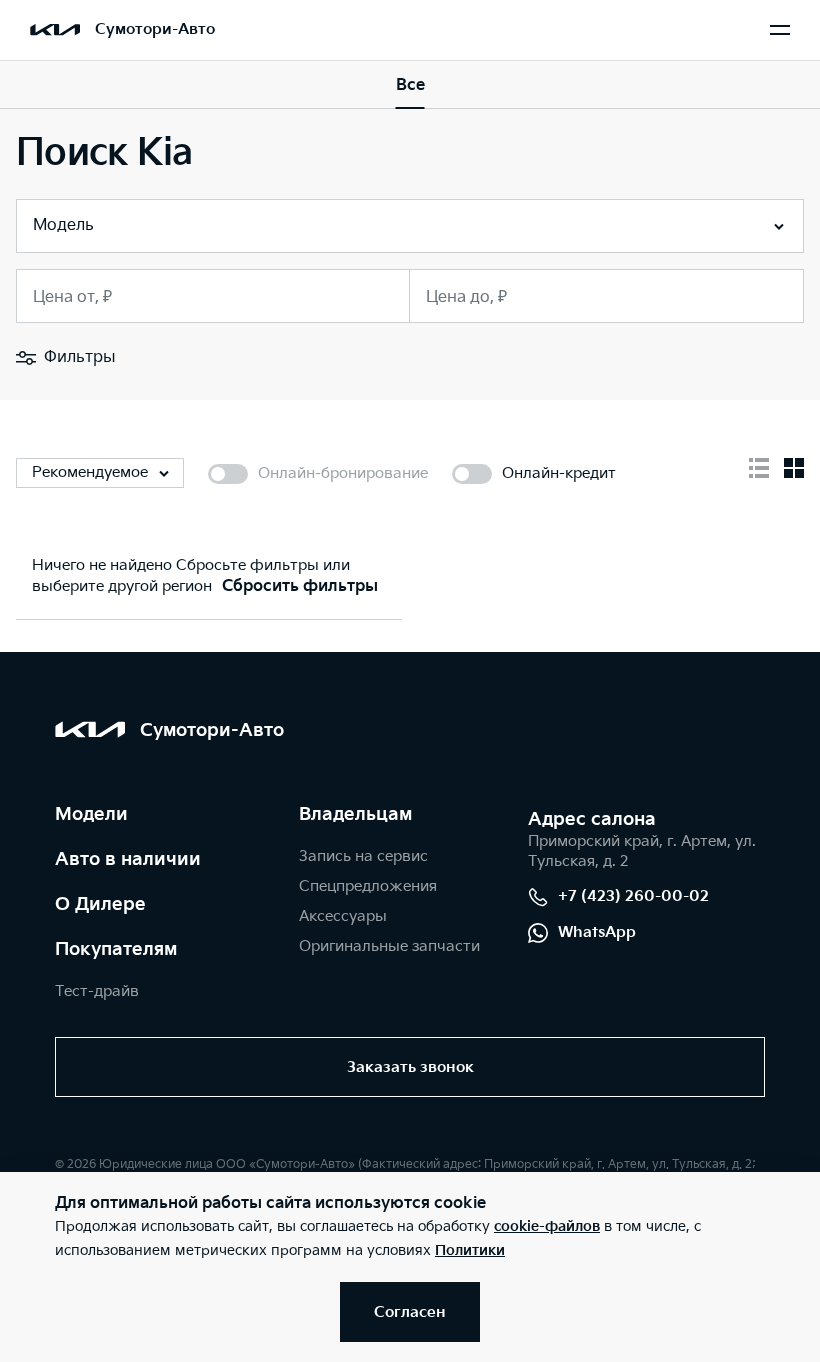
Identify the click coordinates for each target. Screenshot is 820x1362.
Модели (91, 814)
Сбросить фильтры (300, 586)
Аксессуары (343, 916)
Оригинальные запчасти (389, 946)
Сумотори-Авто (155, 29)
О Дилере (100, 904)
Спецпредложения (368, 886)
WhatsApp (597, 932)
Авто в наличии (128, 859)
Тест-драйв (97, 991)
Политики (470, 1250)
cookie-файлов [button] (547, 1226)
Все (410, 85)
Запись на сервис (363, 856)
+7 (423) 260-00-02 (633, 896)
